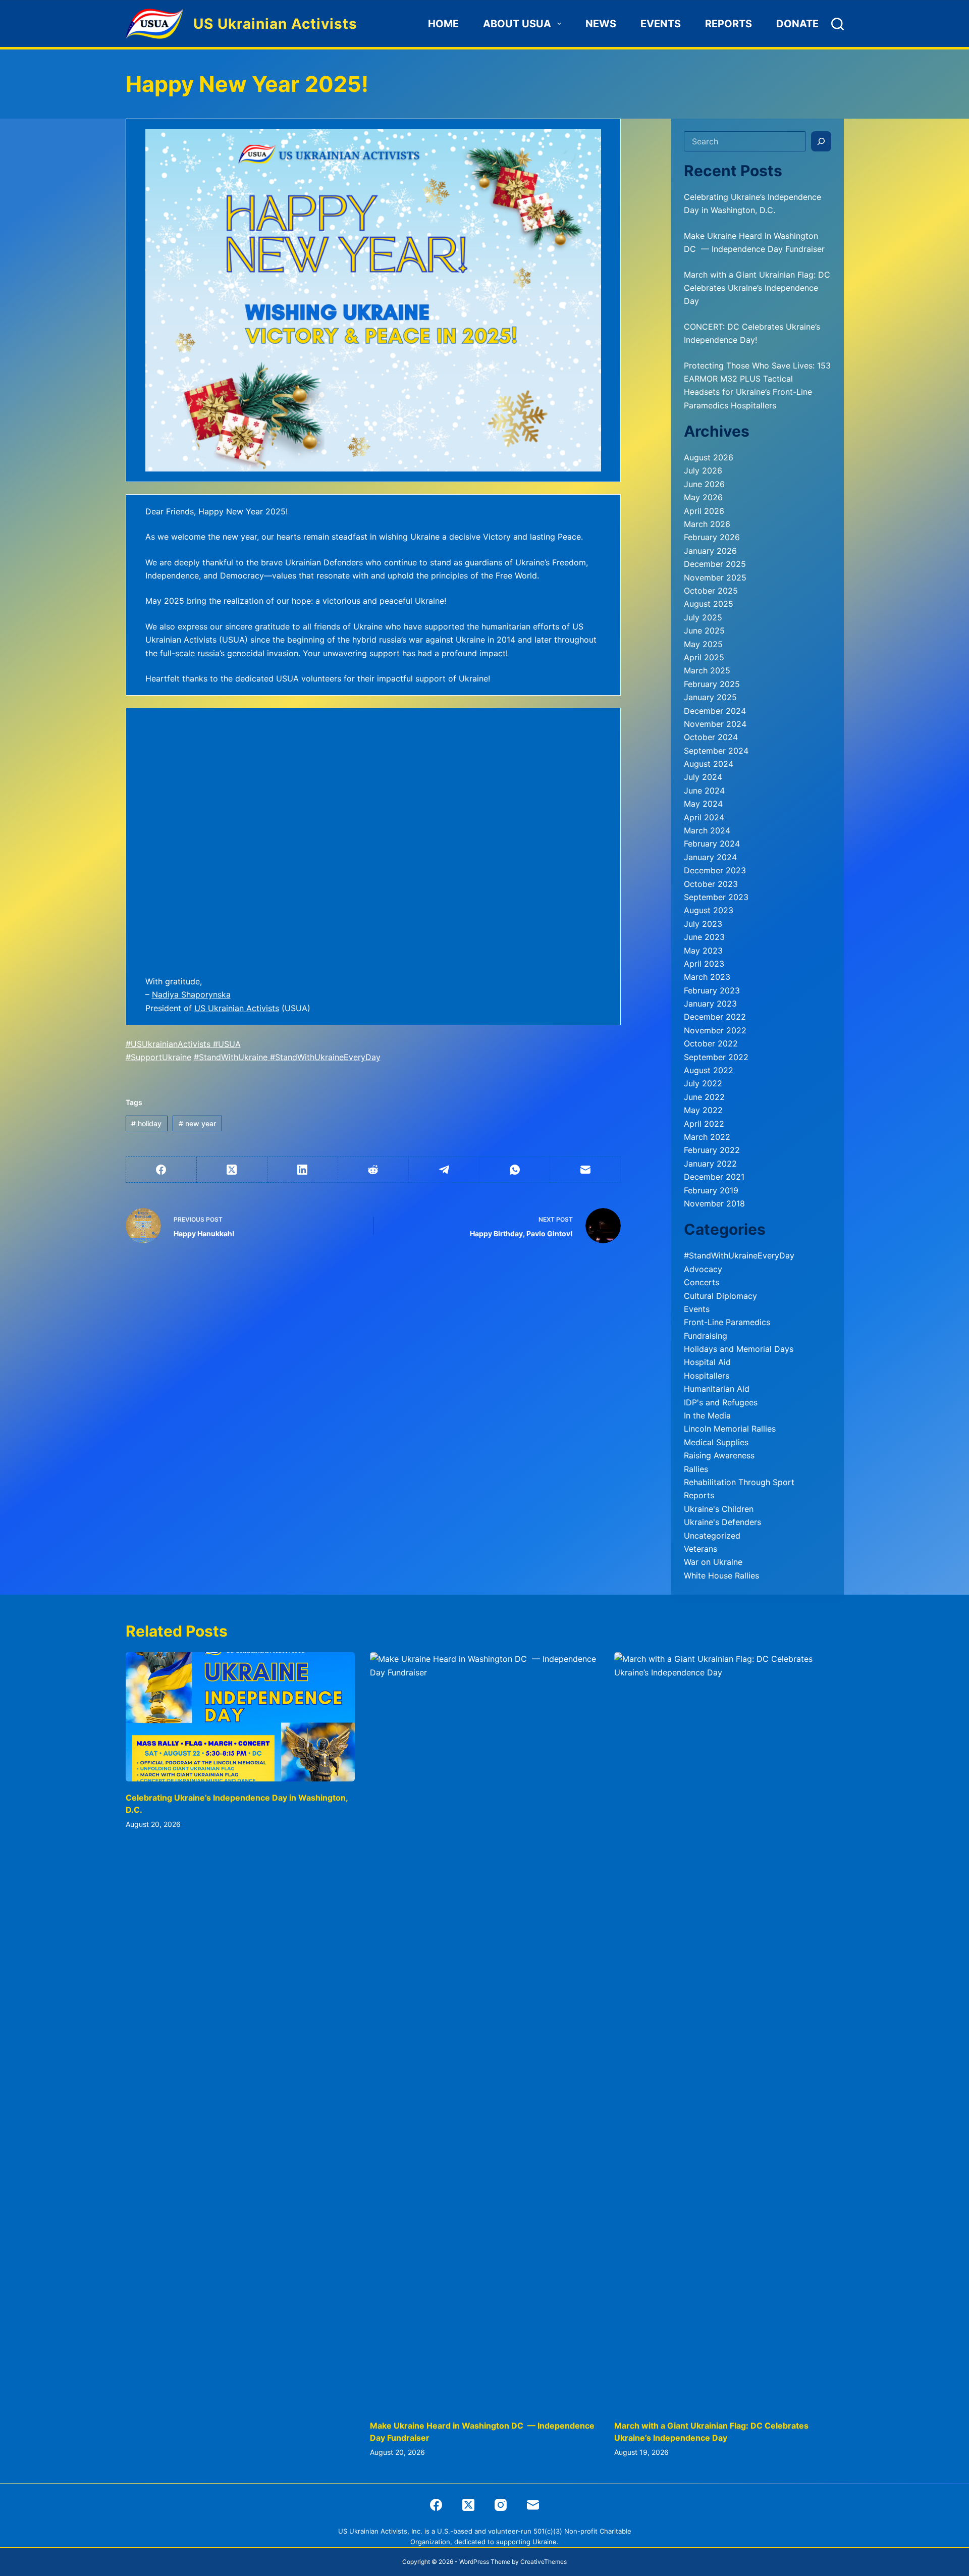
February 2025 (712, 684)
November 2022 (715, 1030)
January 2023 (710, 1004)
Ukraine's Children (719, 1509)
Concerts (702, 1282)
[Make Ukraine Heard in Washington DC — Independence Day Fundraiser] (484, 2031)
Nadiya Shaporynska (191, 994)
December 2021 (714, 1177)
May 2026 (703, 497)
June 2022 (704, 1097)
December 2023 (715, 870)
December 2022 (715, 1017)
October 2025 (711, 591)
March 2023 (707, 977)
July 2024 (703, 777)
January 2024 (710, 857)
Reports (729, 24)
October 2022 (711, 1043)
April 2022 (704, 1124)
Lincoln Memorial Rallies (730, 1429)
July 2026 (703, 470)
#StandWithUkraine (231, 1057)
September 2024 (716, 751)
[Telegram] (444, 1170)
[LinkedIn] (303, 1170)
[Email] (585, 1170)
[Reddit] (373, 1170)
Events (661, 24)
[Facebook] (161, 1170)
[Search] (838, 24)
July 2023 (703, 924)
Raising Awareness (719, 1455)
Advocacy (703, 1269)
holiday (146, 1123)
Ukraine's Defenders (722, 1522)
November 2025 (715, 577)
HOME (443, 24)
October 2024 (711, 737)
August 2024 (709, 764)
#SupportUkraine (158, 1057)
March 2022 (707, 1137)
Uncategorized (712, 1536)
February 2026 (712, 537)
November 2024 (715, 724)
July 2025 (703, 617)
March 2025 (707, 670)
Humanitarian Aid (717, 1389)
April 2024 (704, 817)
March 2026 (707, 524)
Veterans (701, 1549)
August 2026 (709, 457)
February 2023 (712, 990)
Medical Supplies (716, 1442)
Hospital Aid (707, 1362)
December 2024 (715, 711)
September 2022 (716, 1057)
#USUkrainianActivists (168, 1044)
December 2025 (715, 564)
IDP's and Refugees (721, 1402)
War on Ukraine (713, 1562)
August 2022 (709, 1070)
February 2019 (711, 1190)
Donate (797, 24)
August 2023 (709, 910)
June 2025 (704, 630)
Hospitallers (707, 1376)
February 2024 (712, 844)
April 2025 (704, 657)
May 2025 (703, 644)
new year (197, 1123)
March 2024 (707, 830)
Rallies (696, 1469)
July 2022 (703, 1083)
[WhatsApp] (515, 1170)
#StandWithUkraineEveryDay (324, 1057)
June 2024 (704, 791)
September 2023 (716, 897)
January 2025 (710, 697)
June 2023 (704, 937)
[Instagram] (501, 2505)
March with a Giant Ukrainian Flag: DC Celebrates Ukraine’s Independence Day (757, 288)
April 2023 (704, 964)
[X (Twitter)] (232, 1170)
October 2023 (711, 884)
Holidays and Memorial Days (739, 1349)
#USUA (227, 1044)
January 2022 (710, 1164)
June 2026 (704, 484)
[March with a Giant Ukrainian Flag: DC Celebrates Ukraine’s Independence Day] (729, 2031)
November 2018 (714, 1203)
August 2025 (709, 604)
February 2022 (712, 1150)
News (601, 24)
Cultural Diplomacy (720, 1296)
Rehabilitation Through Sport (739, 1482)
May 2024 (703, 804)
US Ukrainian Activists (275, 24)
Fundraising (706, 1336)
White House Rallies (721, 1575)
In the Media (707, 1415)
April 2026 (704, 511)
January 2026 (710, 551)
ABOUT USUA (517, 24)
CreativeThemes (544, 2562)
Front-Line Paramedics (727, 1322)
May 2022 (703, 1110)
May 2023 (703, 951)
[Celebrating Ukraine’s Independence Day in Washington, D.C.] (240, 1717)
